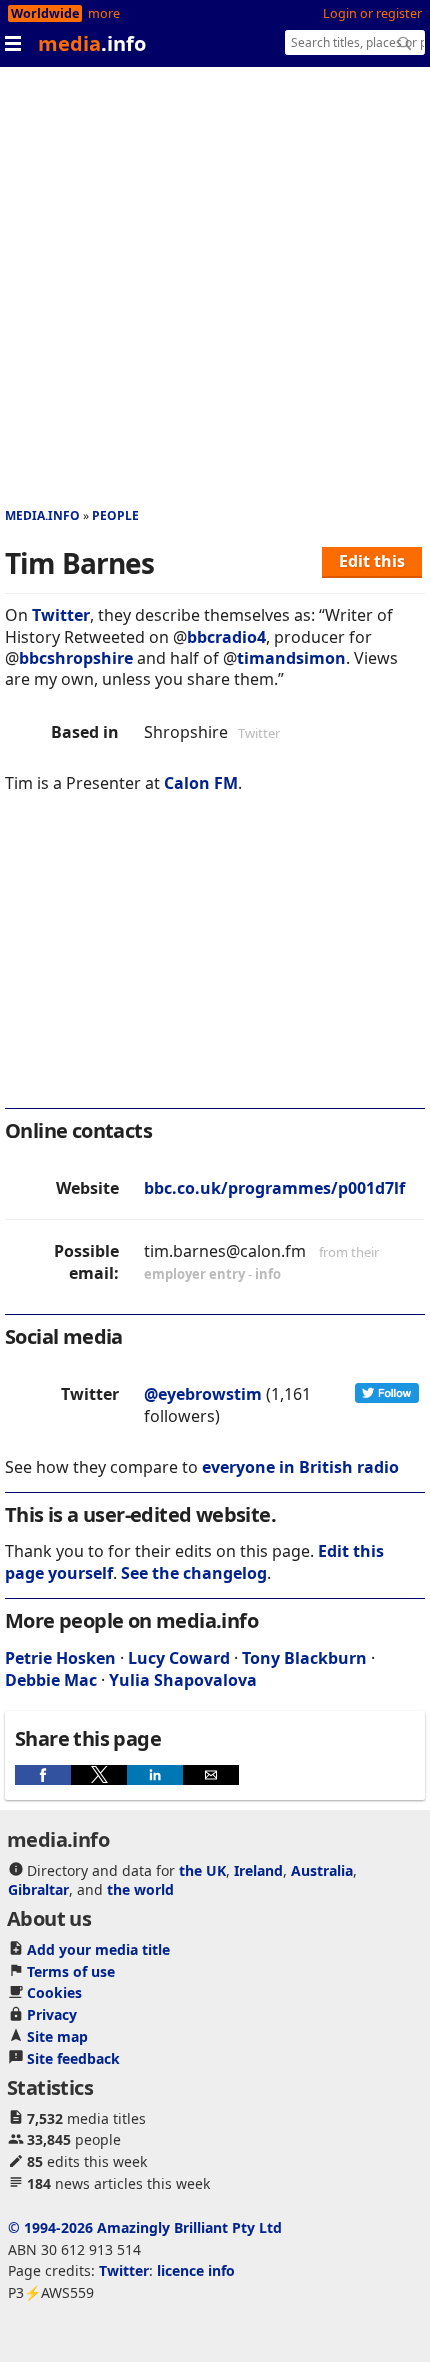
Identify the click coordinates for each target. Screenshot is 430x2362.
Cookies (54, 1992)
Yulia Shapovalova (183, 1680)
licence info (196, 2270)
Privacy (52, 2014)
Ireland (258, 1870)
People (115, 515)
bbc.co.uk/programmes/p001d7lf (274, 1188)
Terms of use (71, 1971)
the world (140, 1889)
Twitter (61, 615)
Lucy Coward (179, 1658)
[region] (215, 964)
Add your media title (98, 1949)
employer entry (194, 1274)
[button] (43, 1775)
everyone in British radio (300, 1467)
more (104, 13)
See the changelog (194, 1573)
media (92, 43)
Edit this (372, 561)
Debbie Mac (51, 1680)
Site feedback (73, 2058)
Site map (57, 2036)
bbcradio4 (226, 637)
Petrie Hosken (60, 1658)
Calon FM (201, 783)
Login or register (372, 13)
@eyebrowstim (203, 1394)
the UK (202, 1870)
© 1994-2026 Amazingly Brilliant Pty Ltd (145, 2227)
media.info (42, 515)
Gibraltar (38, 1889)
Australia (322, 1870)
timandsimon (291, 658)
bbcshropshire (76, 658)
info (268, 1274)
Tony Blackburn (304, 1658)
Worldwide (45, 13)
